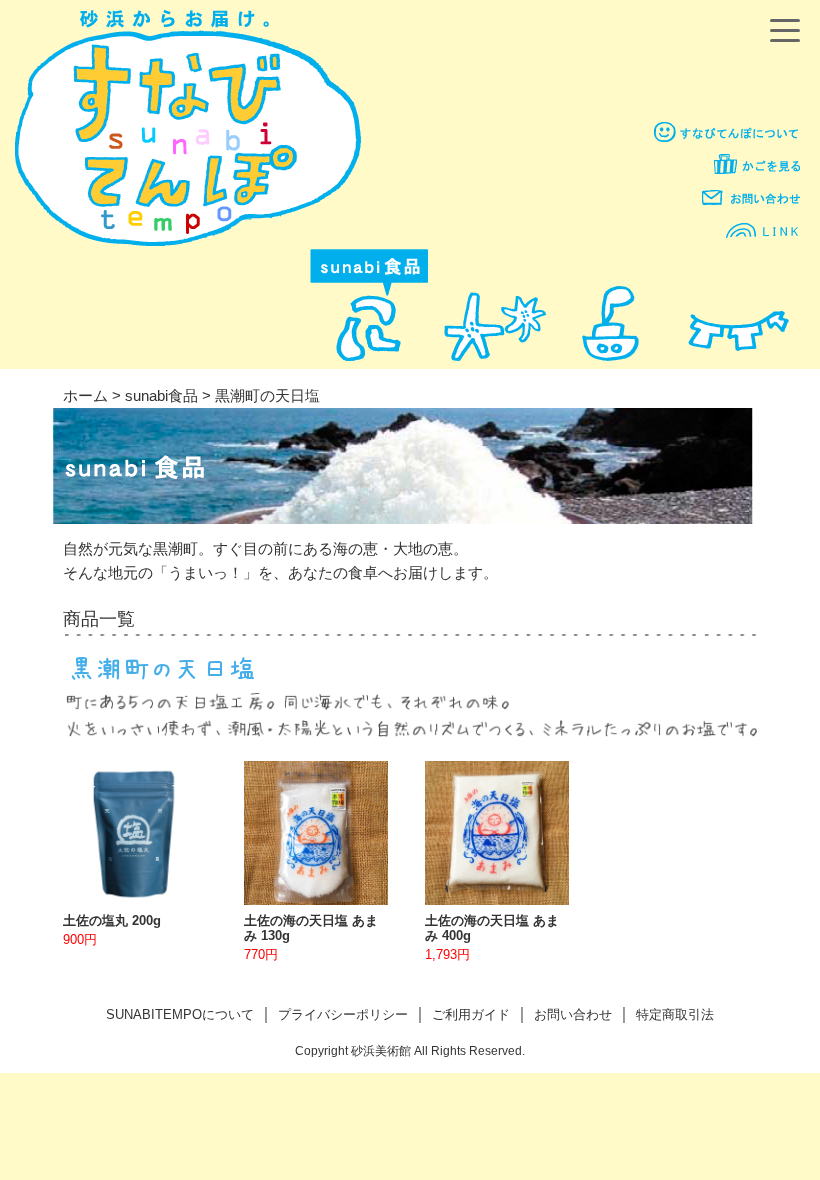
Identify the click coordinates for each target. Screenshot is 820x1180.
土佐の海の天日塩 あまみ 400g (492, 928)
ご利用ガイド (471, 1014)
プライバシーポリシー (343, 1014)
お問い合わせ (573, 1014)
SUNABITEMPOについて (180, 1014)
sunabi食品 (161, 395)
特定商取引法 (675, 1014)
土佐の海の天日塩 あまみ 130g (311, 928)
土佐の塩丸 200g (112, 920)
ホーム (85, 395)
